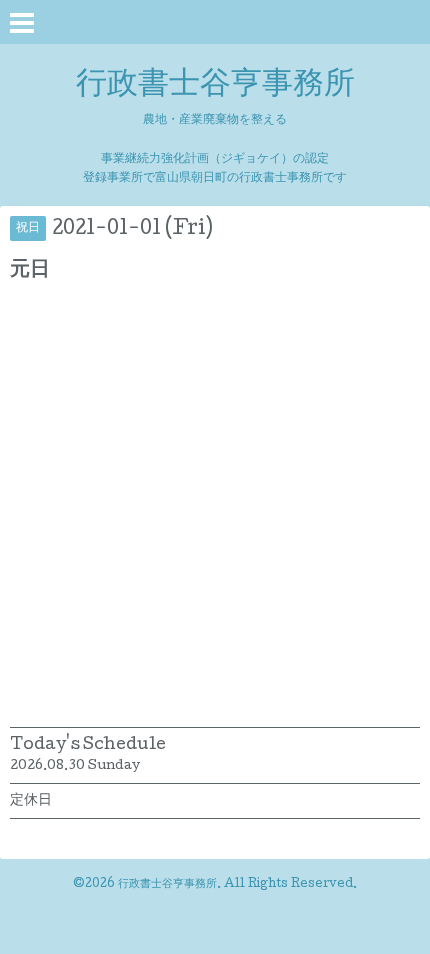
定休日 (31, 801)
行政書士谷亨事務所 (215, 86)
